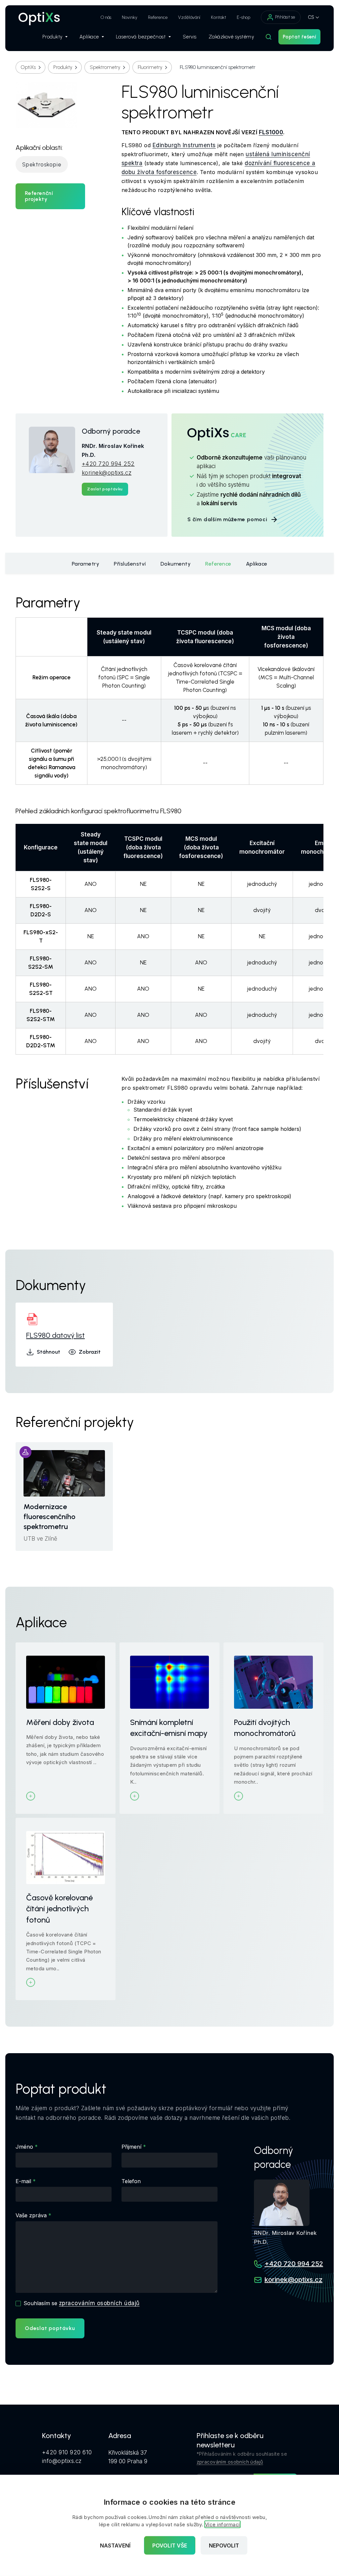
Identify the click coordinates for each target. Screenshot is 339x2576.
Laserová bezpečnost (141, 37)
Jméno (24, 2147)
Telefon (131, 2181)
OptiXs (28, 67)
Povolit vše (170, 2545)
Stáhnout (48, 1352)
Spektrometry (105, 67)
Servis (190, 37)
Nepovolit (224, 2545)
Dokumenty (176, 564)
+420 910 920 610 (67, 2452)
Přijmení (131, 2147)
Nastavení (115, 2545)
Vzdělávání (189, 17)
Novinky (130, 17)
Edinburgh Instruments (184, 145)
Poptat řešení (299, 37)
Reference (158, 17)
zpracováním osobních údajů (99, 2303)
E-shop (243, 17)
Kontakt (218, 17)
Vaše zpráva (31, 2215)
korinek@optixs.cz (107, 473)
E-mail (23, 2181)
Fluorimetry (150, 67)
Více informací (222, 2524)
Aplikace (89, 37)
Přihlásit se (285, 17)
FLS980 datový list (55, 1335)
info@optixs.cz (62, 2461)
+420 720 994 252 (108, 464)
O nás (106, 17)
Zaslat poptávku (105, 489)
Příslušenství (130, 564)
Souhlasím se (81, 2303)
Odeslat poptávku (50, 2328)
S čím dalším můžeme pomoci (227, 519)
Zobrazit (90, 1352)
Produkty (52, 37)
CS (311, 17)
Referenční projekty (39, 196)
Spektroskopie (42, 164)
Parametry (86, 564)
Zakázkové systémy (231, 37)
